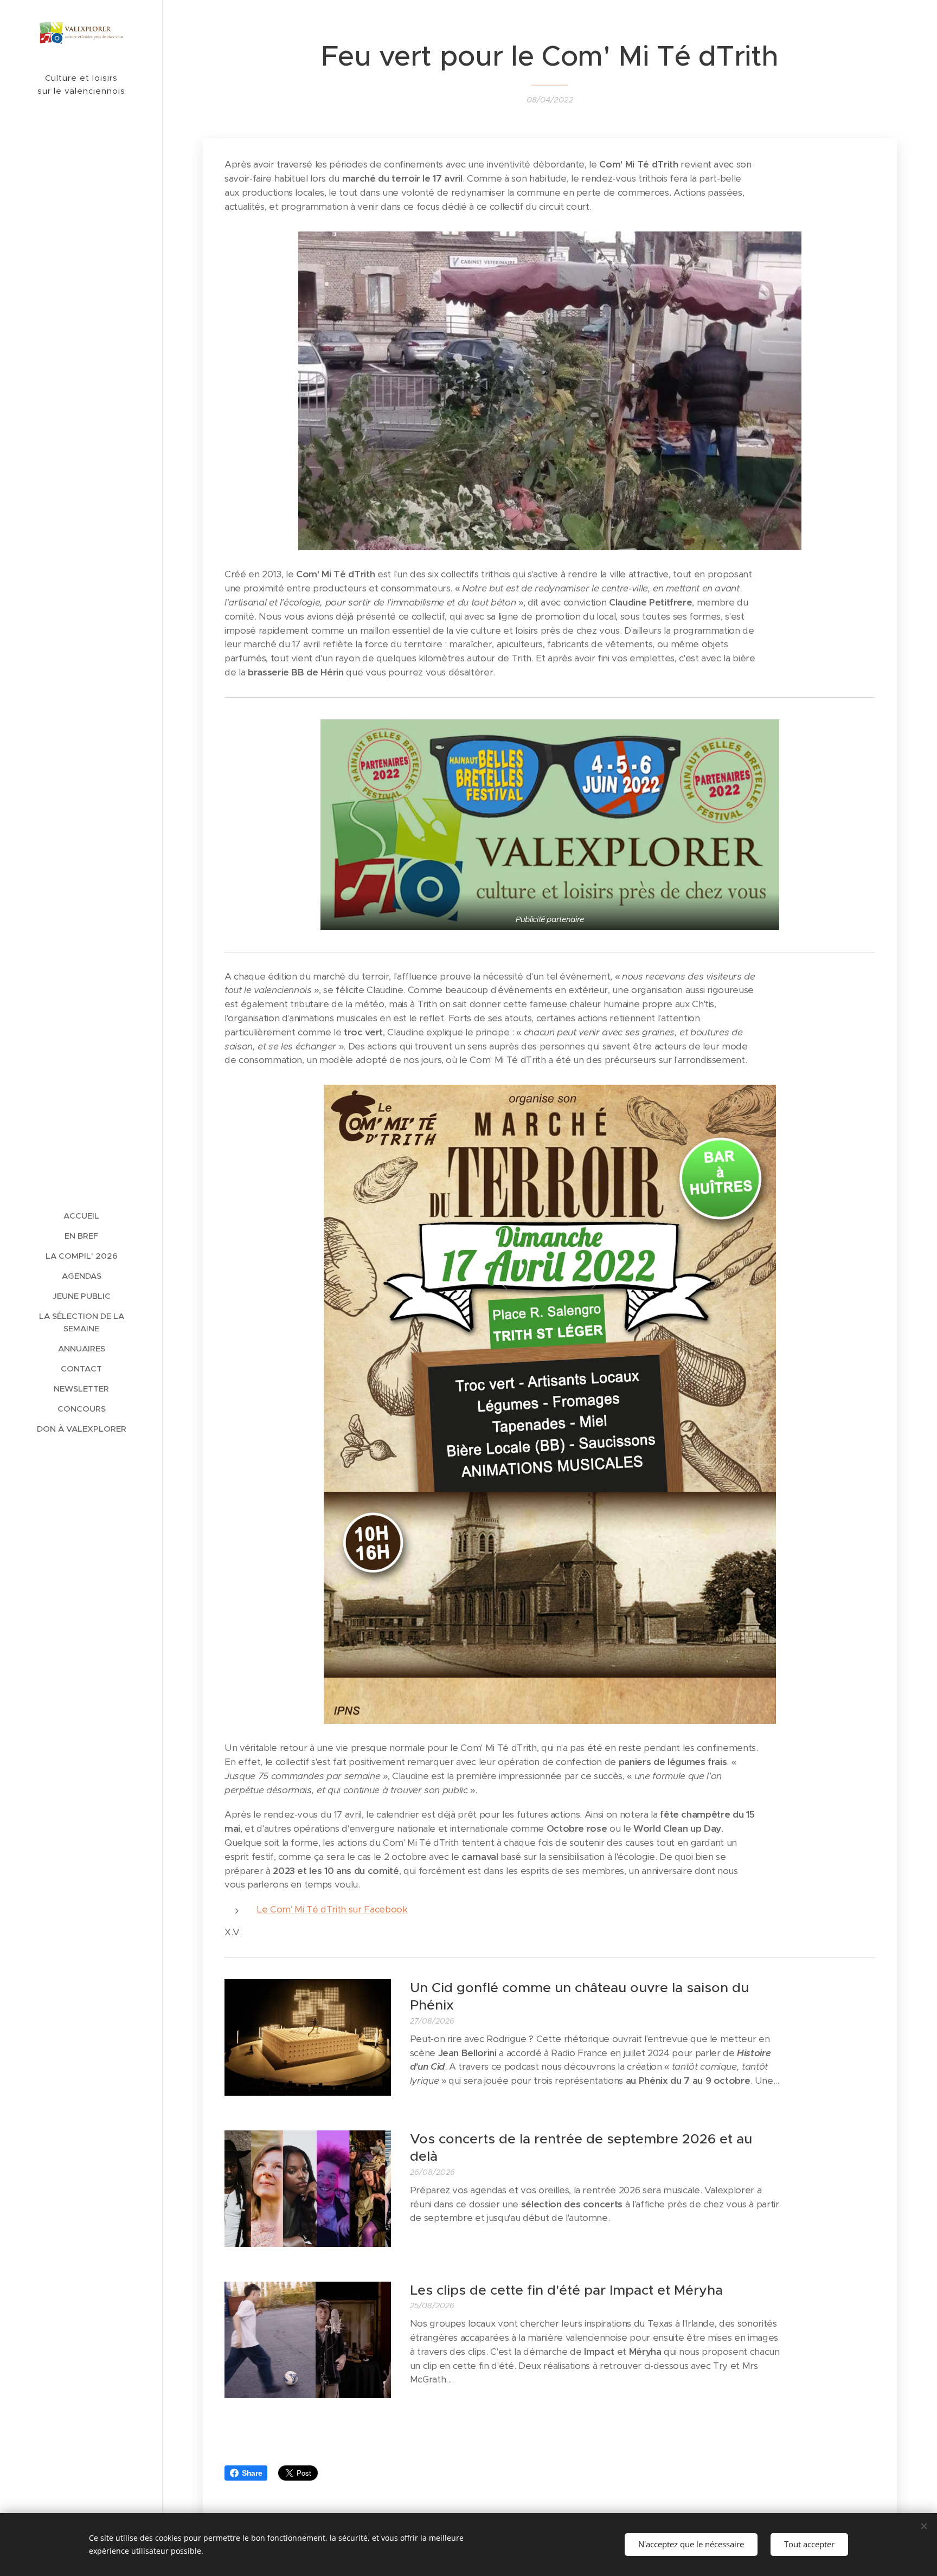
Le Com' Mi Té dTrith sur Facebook (332, 1909)
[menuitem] (81, 1216)
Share (252, 2473)
